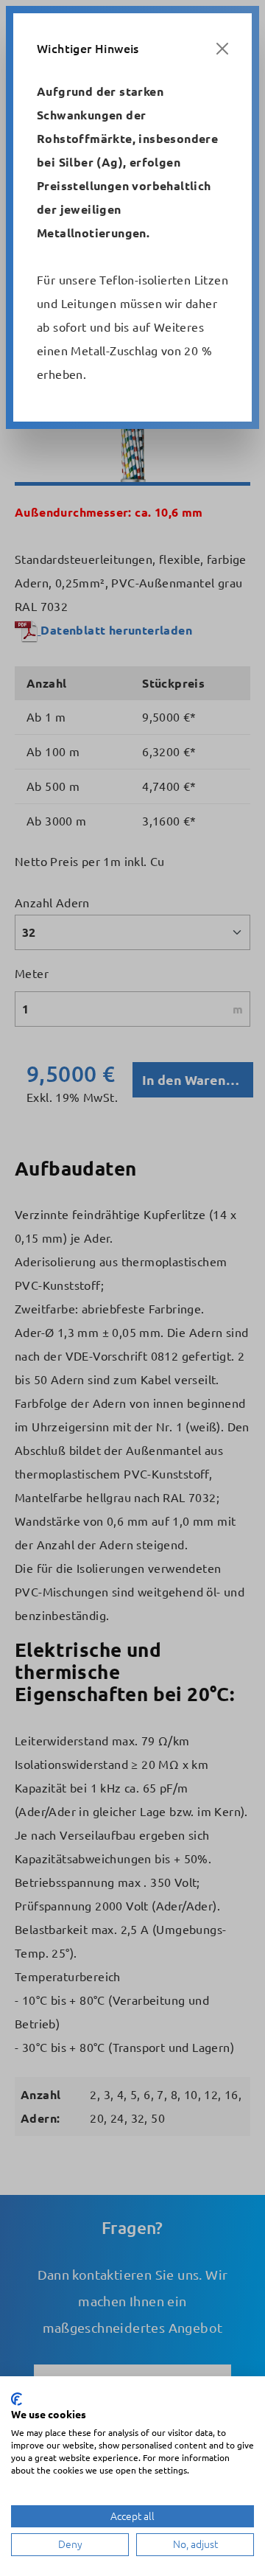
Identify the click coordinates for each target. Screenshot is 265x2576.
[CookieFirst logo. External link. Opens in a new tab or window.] (17, 2399)
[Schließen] (222, 49)
